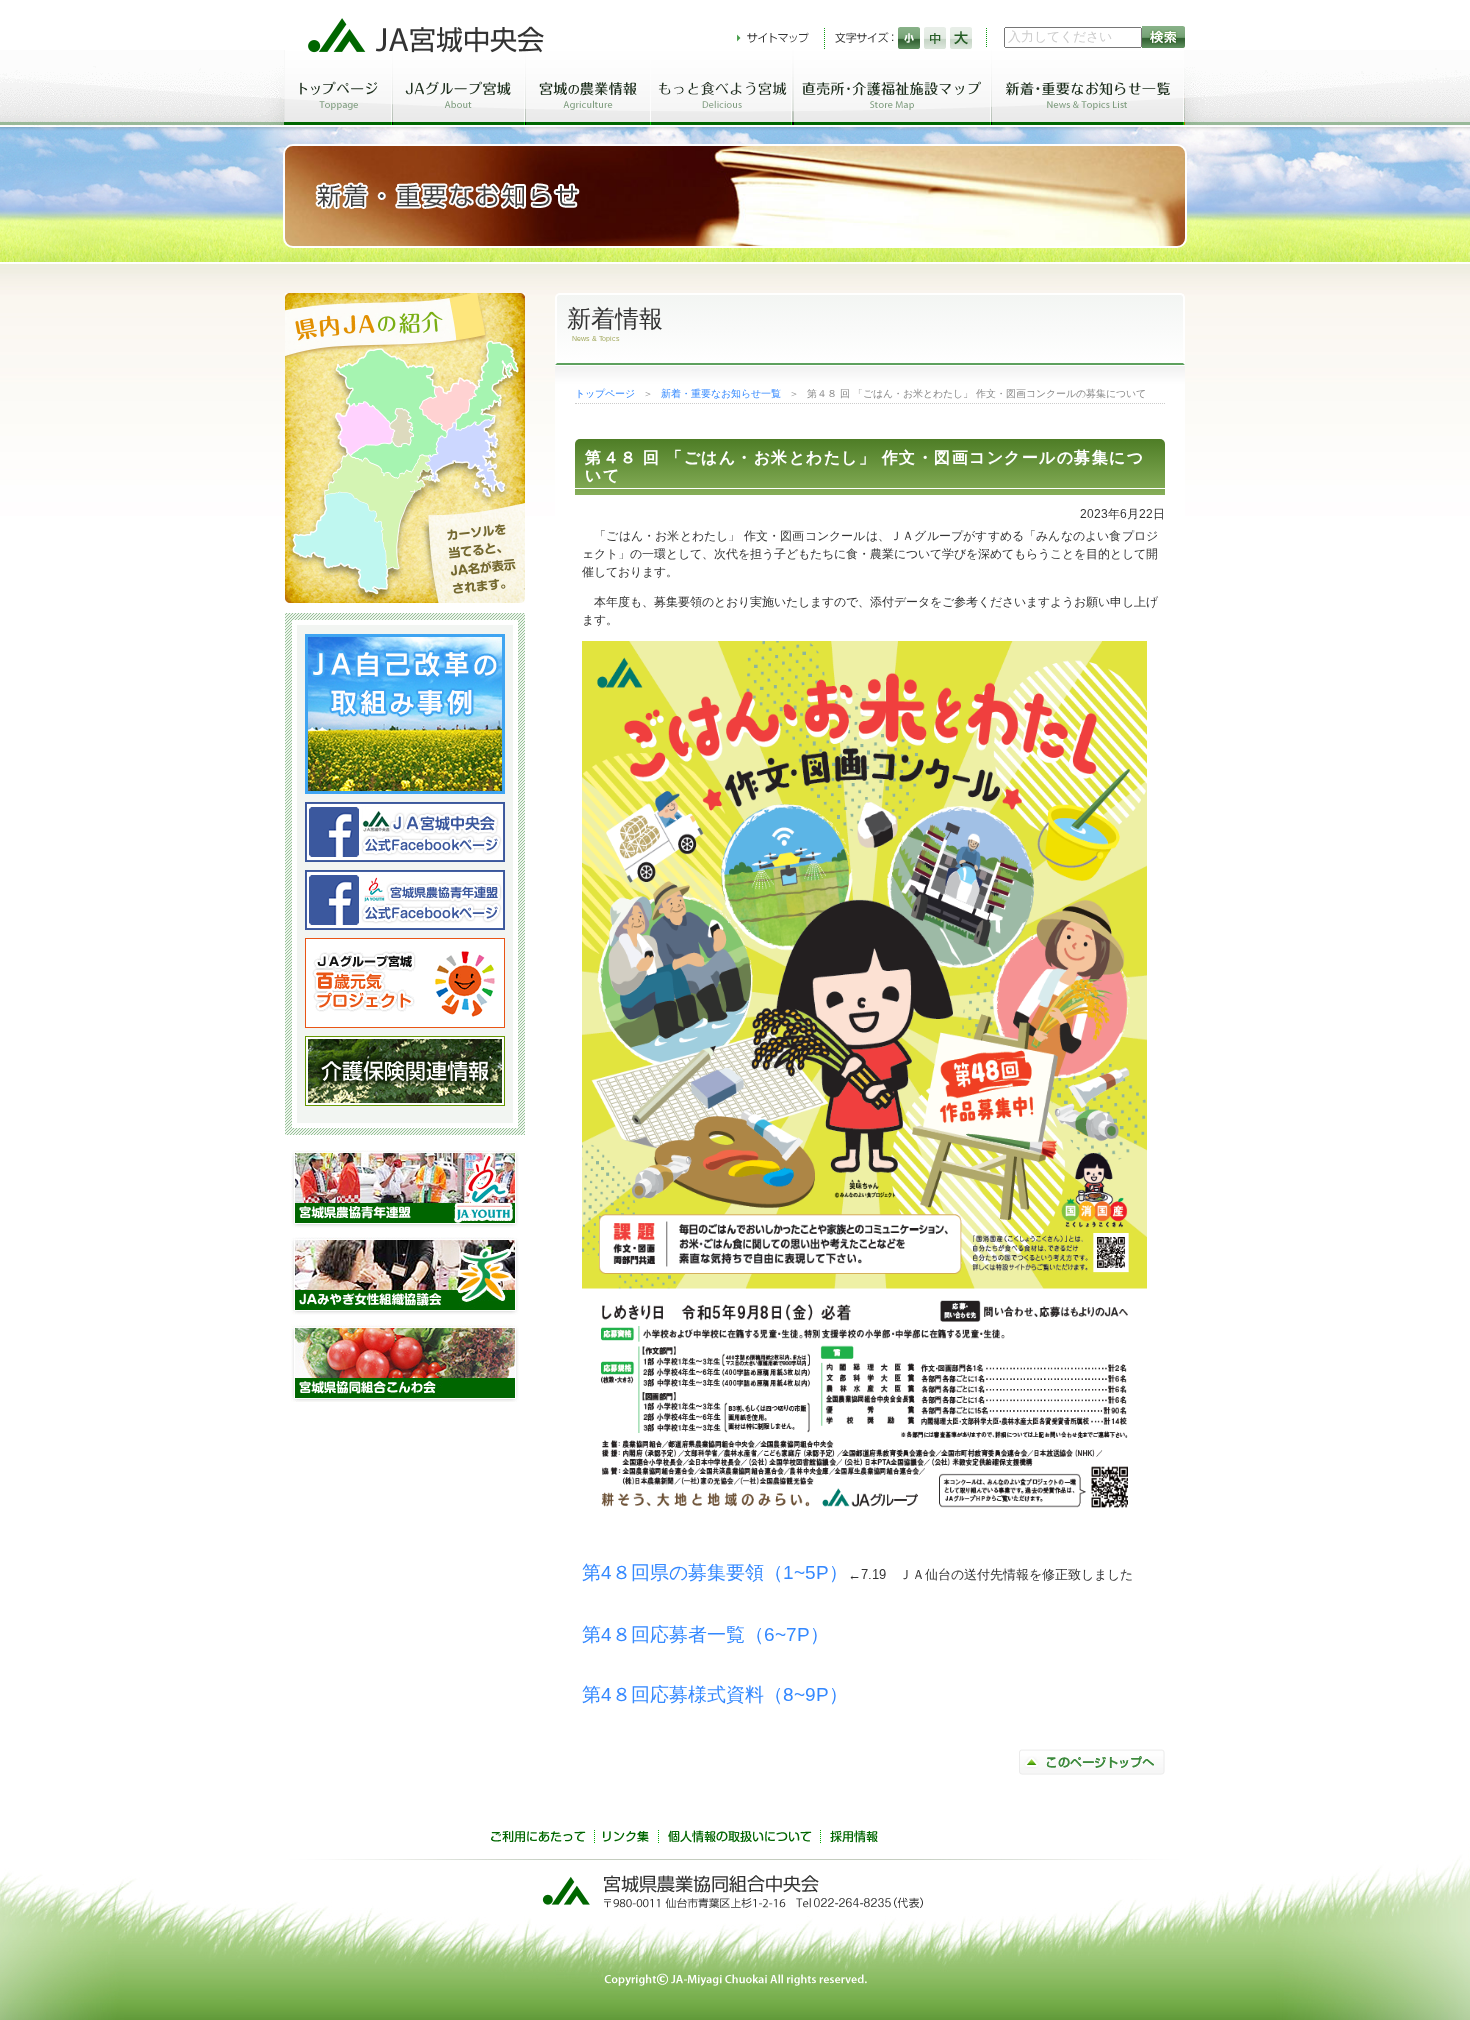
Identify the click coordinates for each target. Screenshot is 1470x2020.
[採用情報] (854, 1839)
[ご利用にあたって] (538, 1839)
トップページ (605, 393)
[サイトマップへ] (773, 38)
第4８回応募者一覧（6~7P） (705, 1634)
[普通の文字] (935, 38)
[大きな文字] (961, 38)
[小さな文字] (909, 38)
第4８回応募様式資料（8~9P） (715, 1694)
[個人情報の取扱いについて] (739, 1839)
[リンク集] (626, 1839)
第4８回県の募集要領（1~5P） (715, 1572)
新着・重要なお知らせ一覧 (721, 393)
